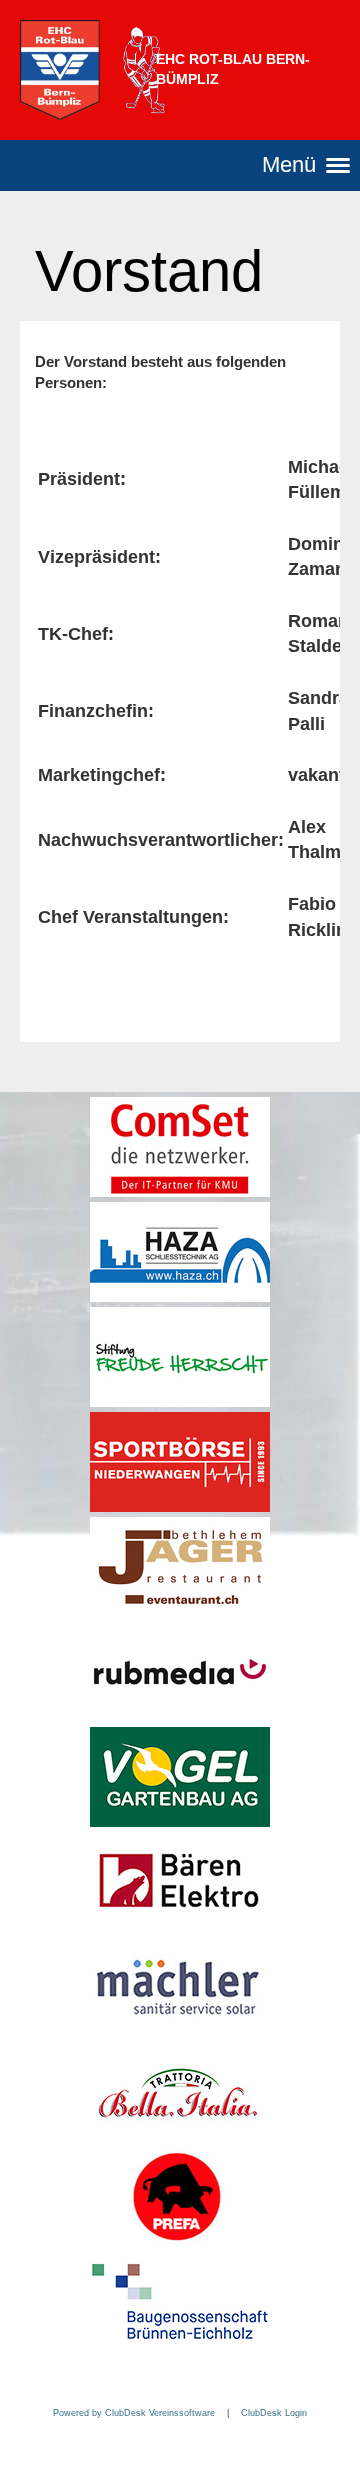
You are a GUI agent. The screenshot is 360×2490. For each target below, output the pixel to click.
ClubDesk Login (274, 2413)
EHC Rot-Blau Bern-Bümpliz (233, 69)
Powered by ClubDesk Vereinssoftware (134, 2413)
